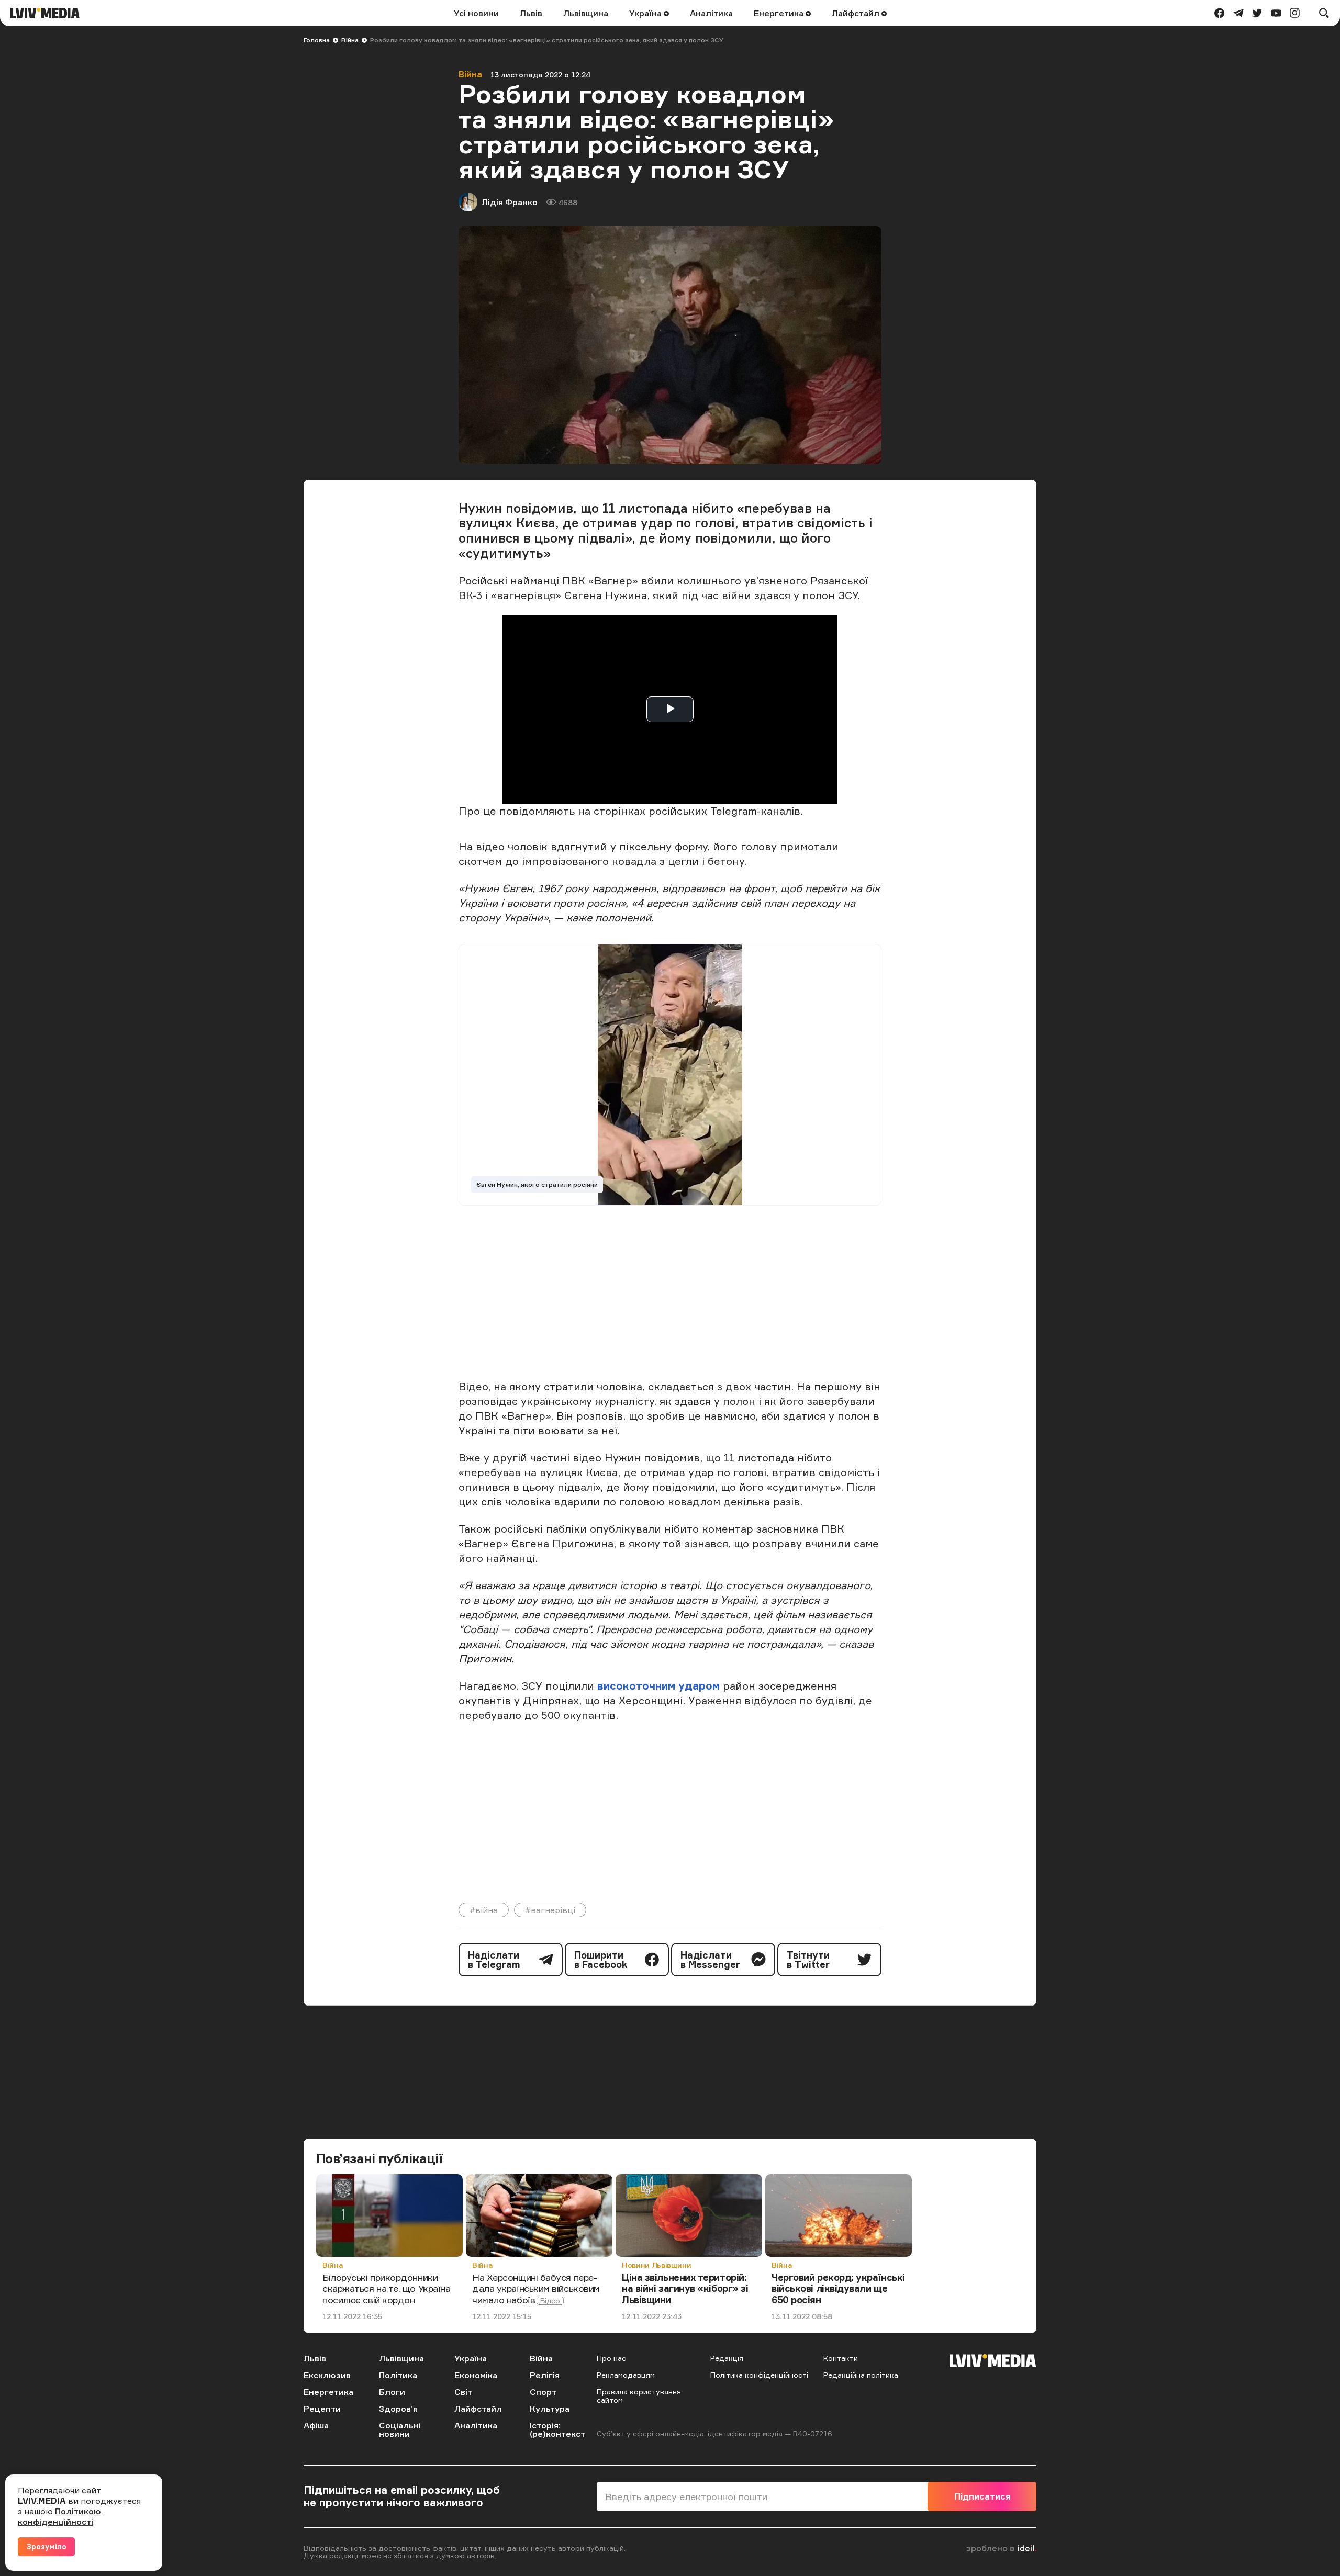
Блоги (392, 2392)
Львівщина (586, 13)
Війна (350, 40)
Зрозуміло (46, 2546)
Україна (646, 13)
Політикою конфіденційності (59, 2516)
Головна (317, 40)
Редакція (727, 2358)
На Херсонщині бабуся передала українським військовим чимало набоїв (536, 2288)
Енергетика (780, 13)
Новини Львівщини (656, 2265)
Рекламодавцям (626, 2375)
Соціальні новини (400, 2429)
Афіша (316, 2425)
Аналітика (711, 13)
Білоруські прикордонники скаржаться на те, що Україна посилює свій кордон (386, 2288)
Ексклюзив (327, 2375)
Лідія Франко (510, 202)
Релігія (545, 2375)
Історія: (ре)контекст (557, 2429)
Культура (550, 2409)
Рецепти (322, 2409)
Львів (531, 13)
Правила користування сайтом (639, 2396)
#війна (484, 1910)
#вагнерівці (550, 1910)
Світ (463, 2392)
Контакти (841, 2358)
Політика (398, 2375)
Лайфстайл (857, 13)
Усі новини (476, 13)
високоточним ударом (658, 1686)
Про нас (611, 2358)
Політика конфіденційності (759, 2375)
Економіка (476, 2375)
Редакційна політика (861, 2375)
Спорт (543, 2392)
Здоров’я (398, 2409)
